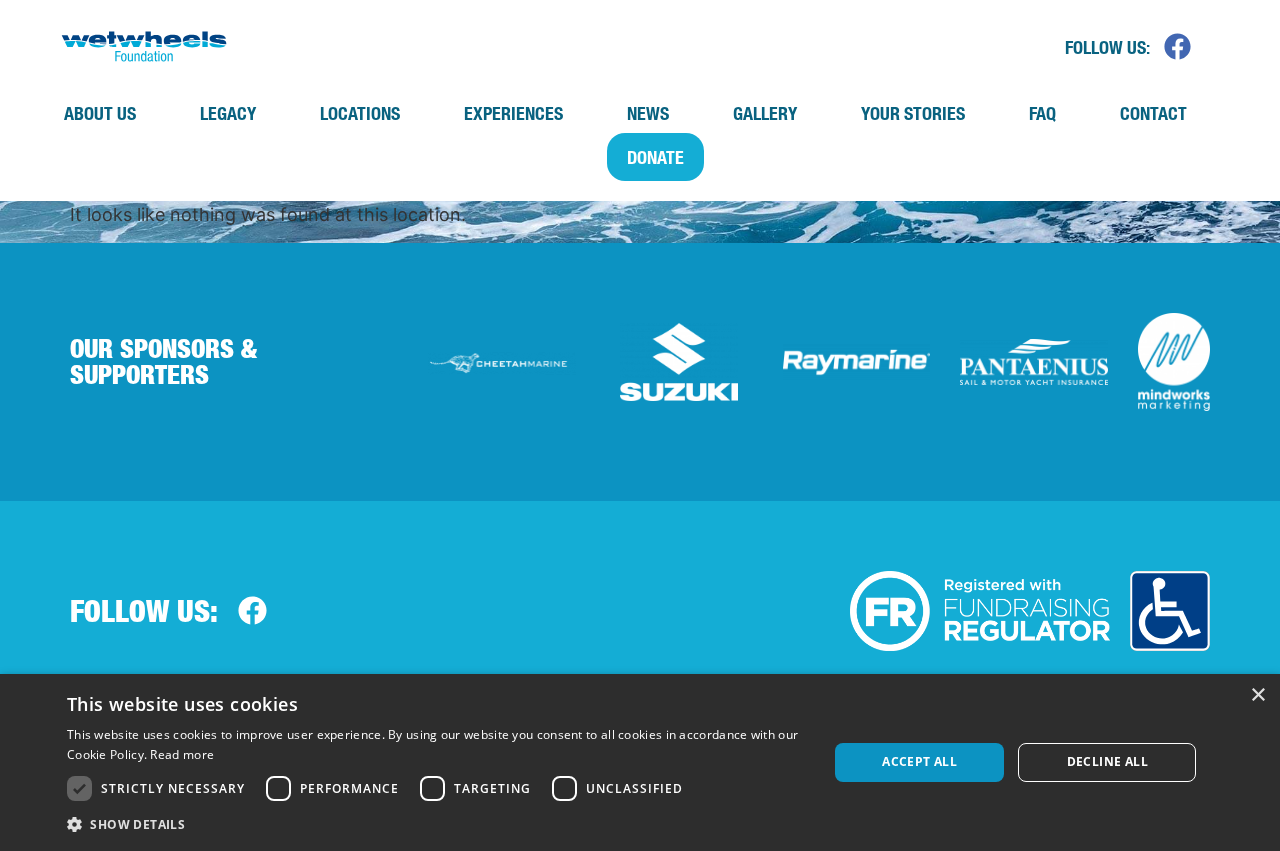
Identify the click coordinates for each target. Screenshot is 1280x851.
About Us (100, 113)
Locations (360, 113)
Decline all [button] (1107, 761)
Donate (655, 157)
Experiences (513, 113)
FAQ (1042, 113)
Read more (182, 754)
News (648, 113)
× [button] (1257, 695)
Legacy (228, 113)
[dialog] (640, 762)
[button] (436, 824)
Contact (1153, 113)
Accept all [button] (919, 761)
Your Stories (913, 113)
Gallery (765, 113)
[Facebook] (1178, 46)
